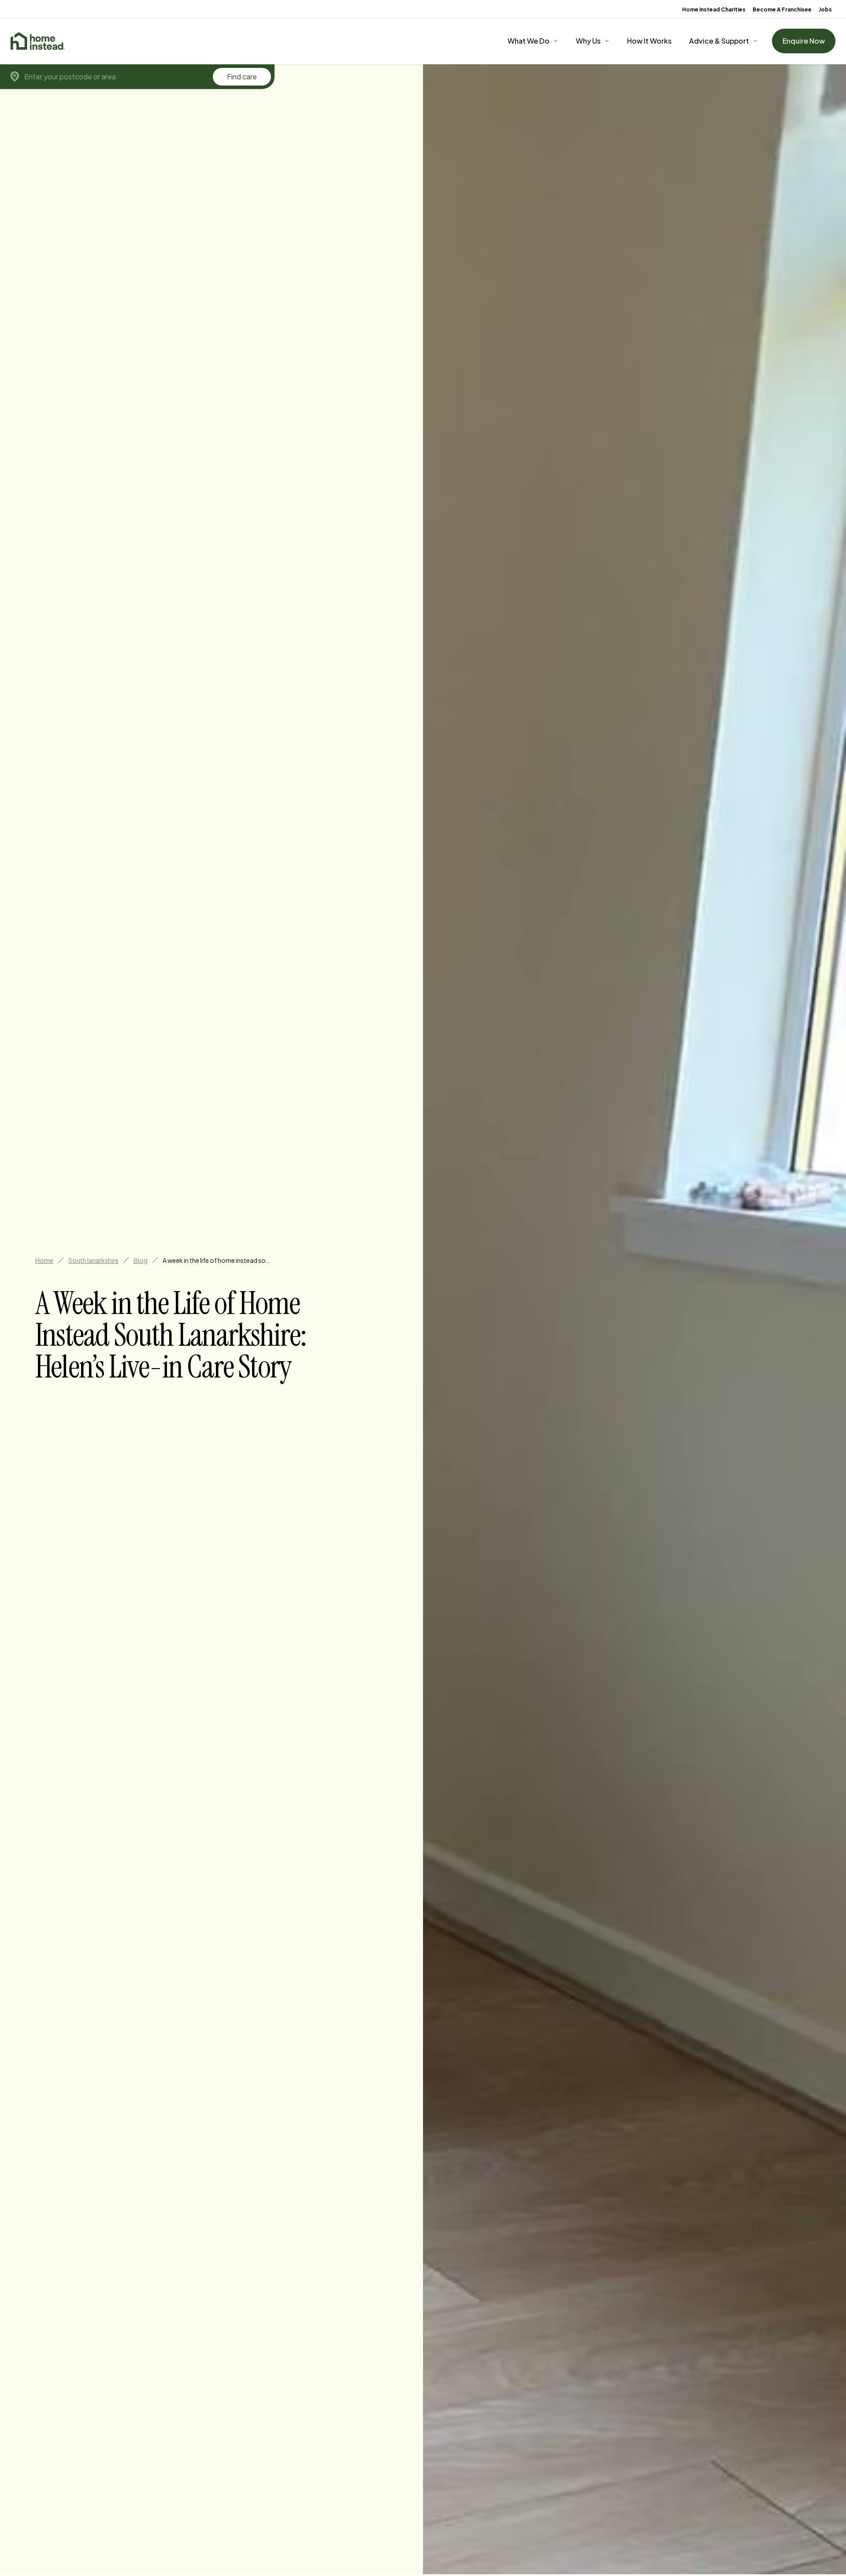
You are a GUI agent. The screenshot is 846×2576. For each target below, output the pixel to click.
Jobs (825, 9)
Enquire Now (804, 41)
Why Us (588, 41)
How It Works (649, 41)
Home (44, 1260)
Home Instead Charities (714, 9)
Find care (242, 76)
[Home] (38, 41)
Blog (141, 1260)
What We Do (529, 41)
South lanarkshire (93, 1260)
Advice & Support (719, 41)
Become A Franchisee (782, 9)
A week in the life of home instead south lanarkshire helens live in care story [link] (218, 1260)
